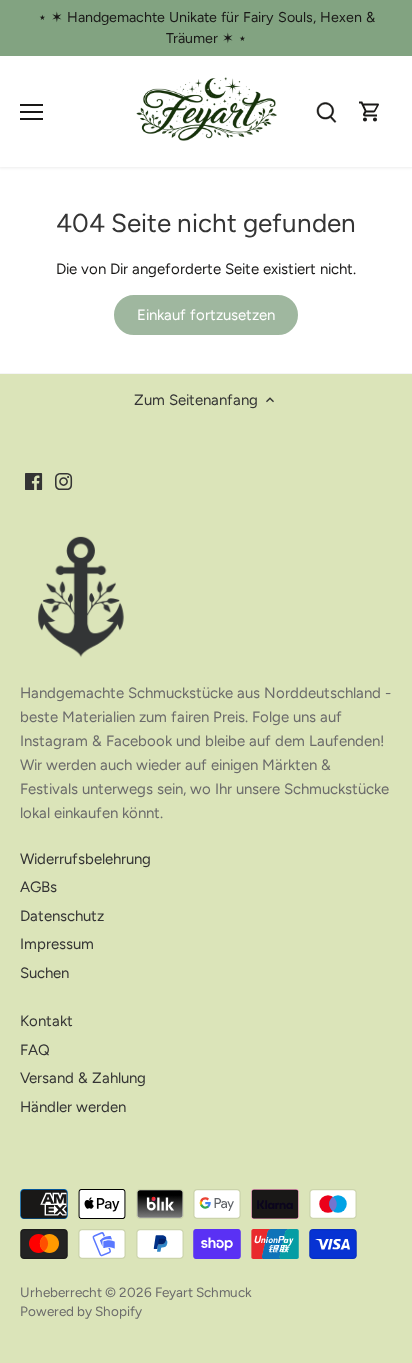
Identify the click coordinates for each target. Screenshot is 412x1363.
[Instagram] (63, 481)
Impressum (57, 944)
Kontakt (46, 1021)
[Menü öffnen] (31, 112)
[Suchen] (326, 111)
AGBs (38, 887)
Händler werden (73, 1107)
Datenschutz (62, 916)
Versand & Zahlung (83, 1078)
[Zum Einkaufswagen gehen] (370, 111)
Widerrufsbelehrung (85, 859)
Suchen (44, 973)
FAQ (35, 1050)
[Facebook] (33, 481)
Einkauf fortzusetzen (206, 315)
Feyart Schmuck (203, 1292)
